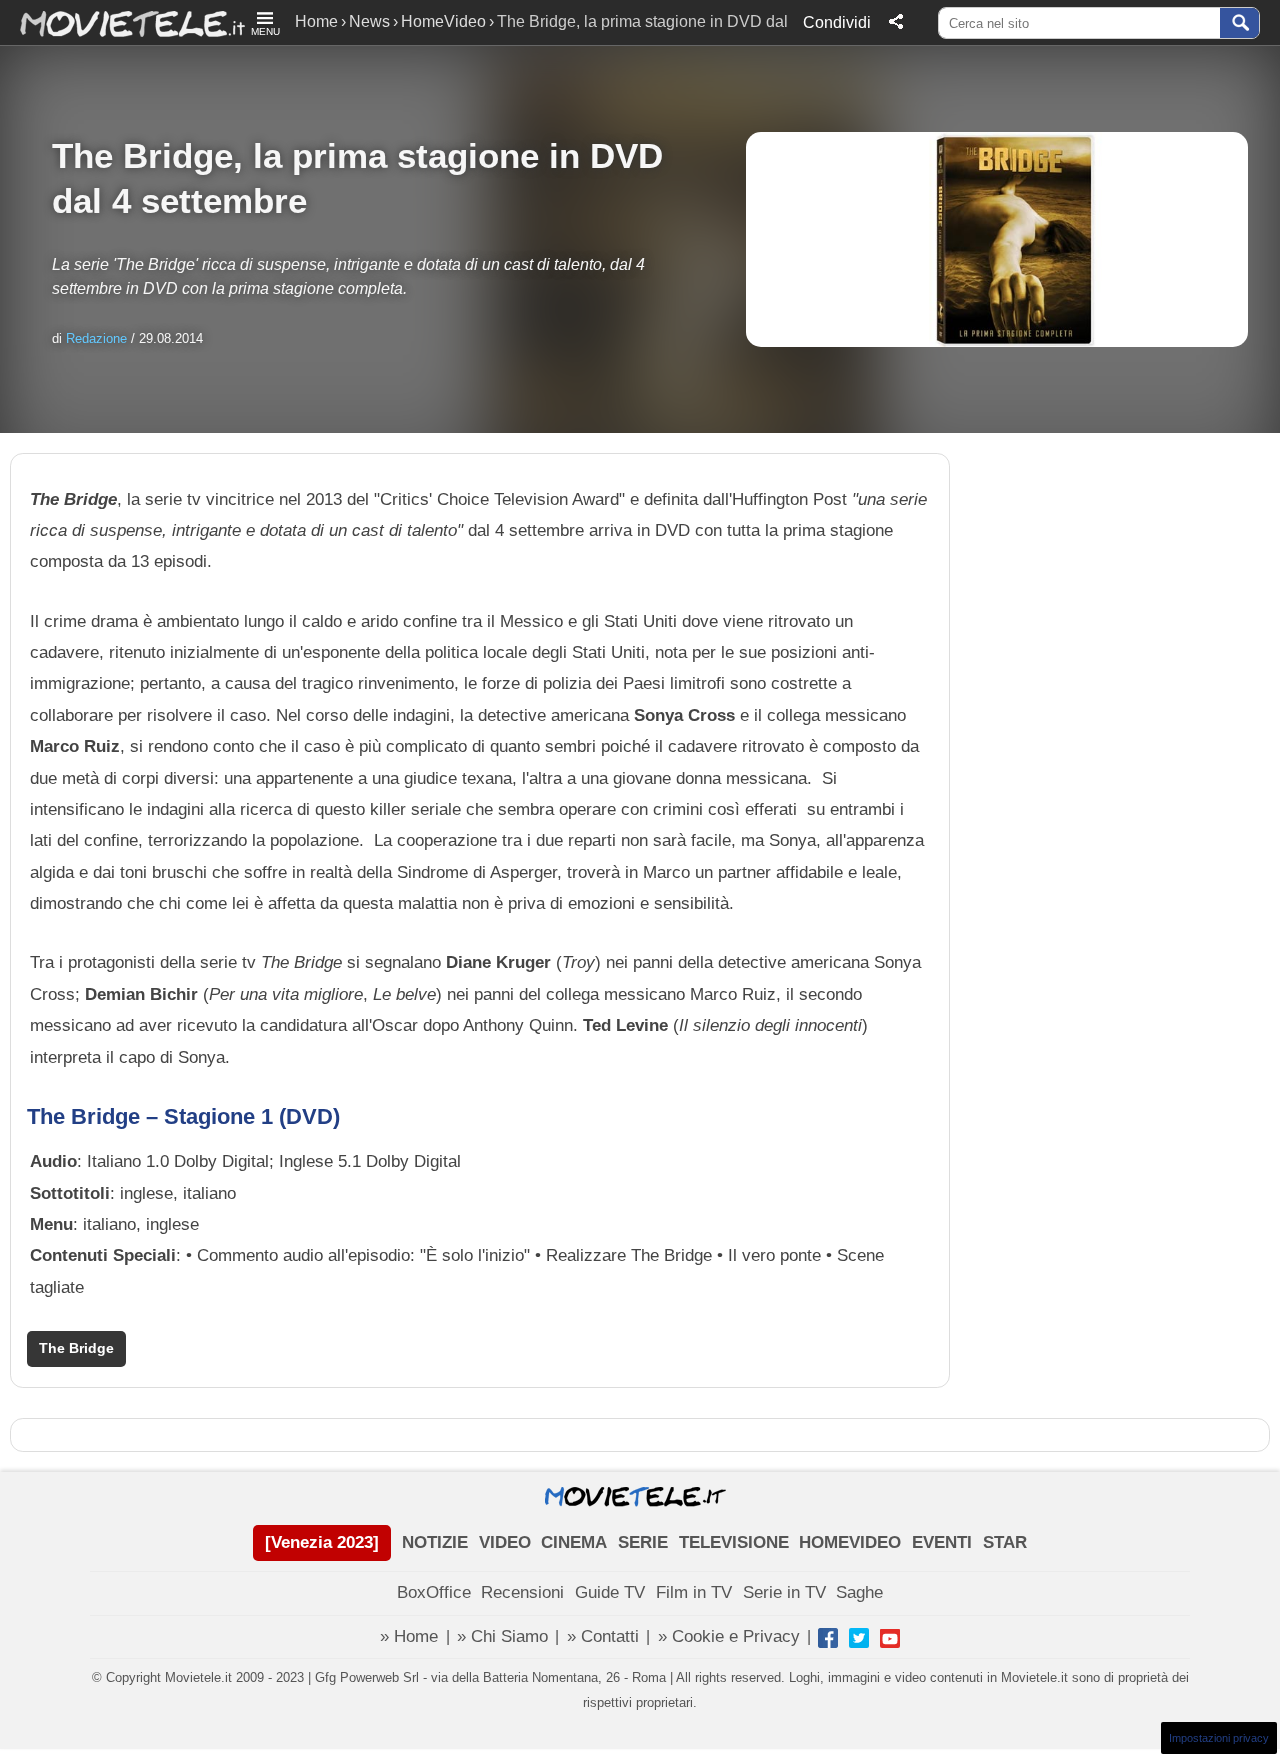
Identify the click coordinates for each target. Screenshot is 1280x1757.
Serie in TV (784, 1592)
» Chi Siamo (502, 1636)
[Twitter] (859, 1638)
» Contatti (603, 1636)
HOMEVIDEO (850, 1542)
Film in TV (694, 1592)
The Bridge (76, 1348)
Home (316, 21)
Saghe (859, 1592)
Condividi (837, 22)
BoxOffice (434, 1592)
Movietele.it (122, 22)
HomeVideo (443, 21)
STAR (1005, 1542)
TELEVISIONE (734, 1542)
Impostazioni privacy (1219, 1738)
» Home (409, 1636)
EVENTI (942, 1542)
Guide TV (610, 1592)
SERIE (643, 1542)
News (369, 21)
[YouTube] (890, 1638)
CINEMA (574, 1542)
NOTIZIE (435, 1542)
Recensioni (522, 1592)
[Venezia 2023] (322, 1542)
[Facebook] (828, 1638)
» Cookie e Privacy (729, 1636)
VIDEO (505, 1542)
